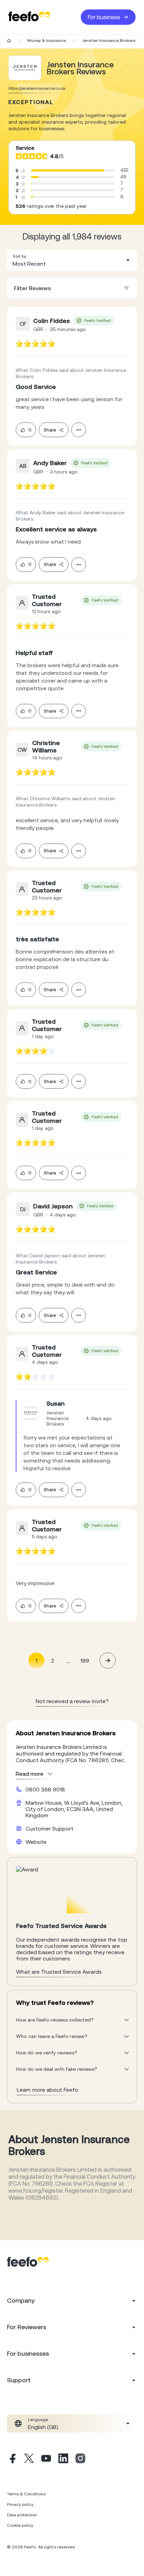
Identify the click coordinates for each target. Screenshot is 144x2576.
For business (104, 17)
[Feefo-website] (29, 17)
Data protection (22, 2515)
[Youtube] (46, 2459)
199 (85, 1661)
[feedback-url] (35, 344)
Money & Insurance (46, 41)
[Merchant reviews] (25, 68)
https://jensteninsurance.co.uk (37, 88)
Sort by (19, 256)
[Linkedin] (63, 2459)
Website (36, 1842)
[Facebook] (12, 2459)
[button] (72, 260)
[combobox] (72, 260)
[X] (29, 2459)
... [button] (69, 1660)
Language (38, 2420)
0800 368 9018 (45, 1789)
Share (50, 430)
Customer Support (49, 1828)
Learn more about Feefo (48, 2090)
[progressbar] (68, 170)
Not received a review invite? (72, 1701)
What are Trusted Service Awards (59, 1972)
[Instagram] (80, 2459)
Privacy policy (20, 2504)
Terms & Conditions (26, 2494)
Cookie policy (20, 2525)
